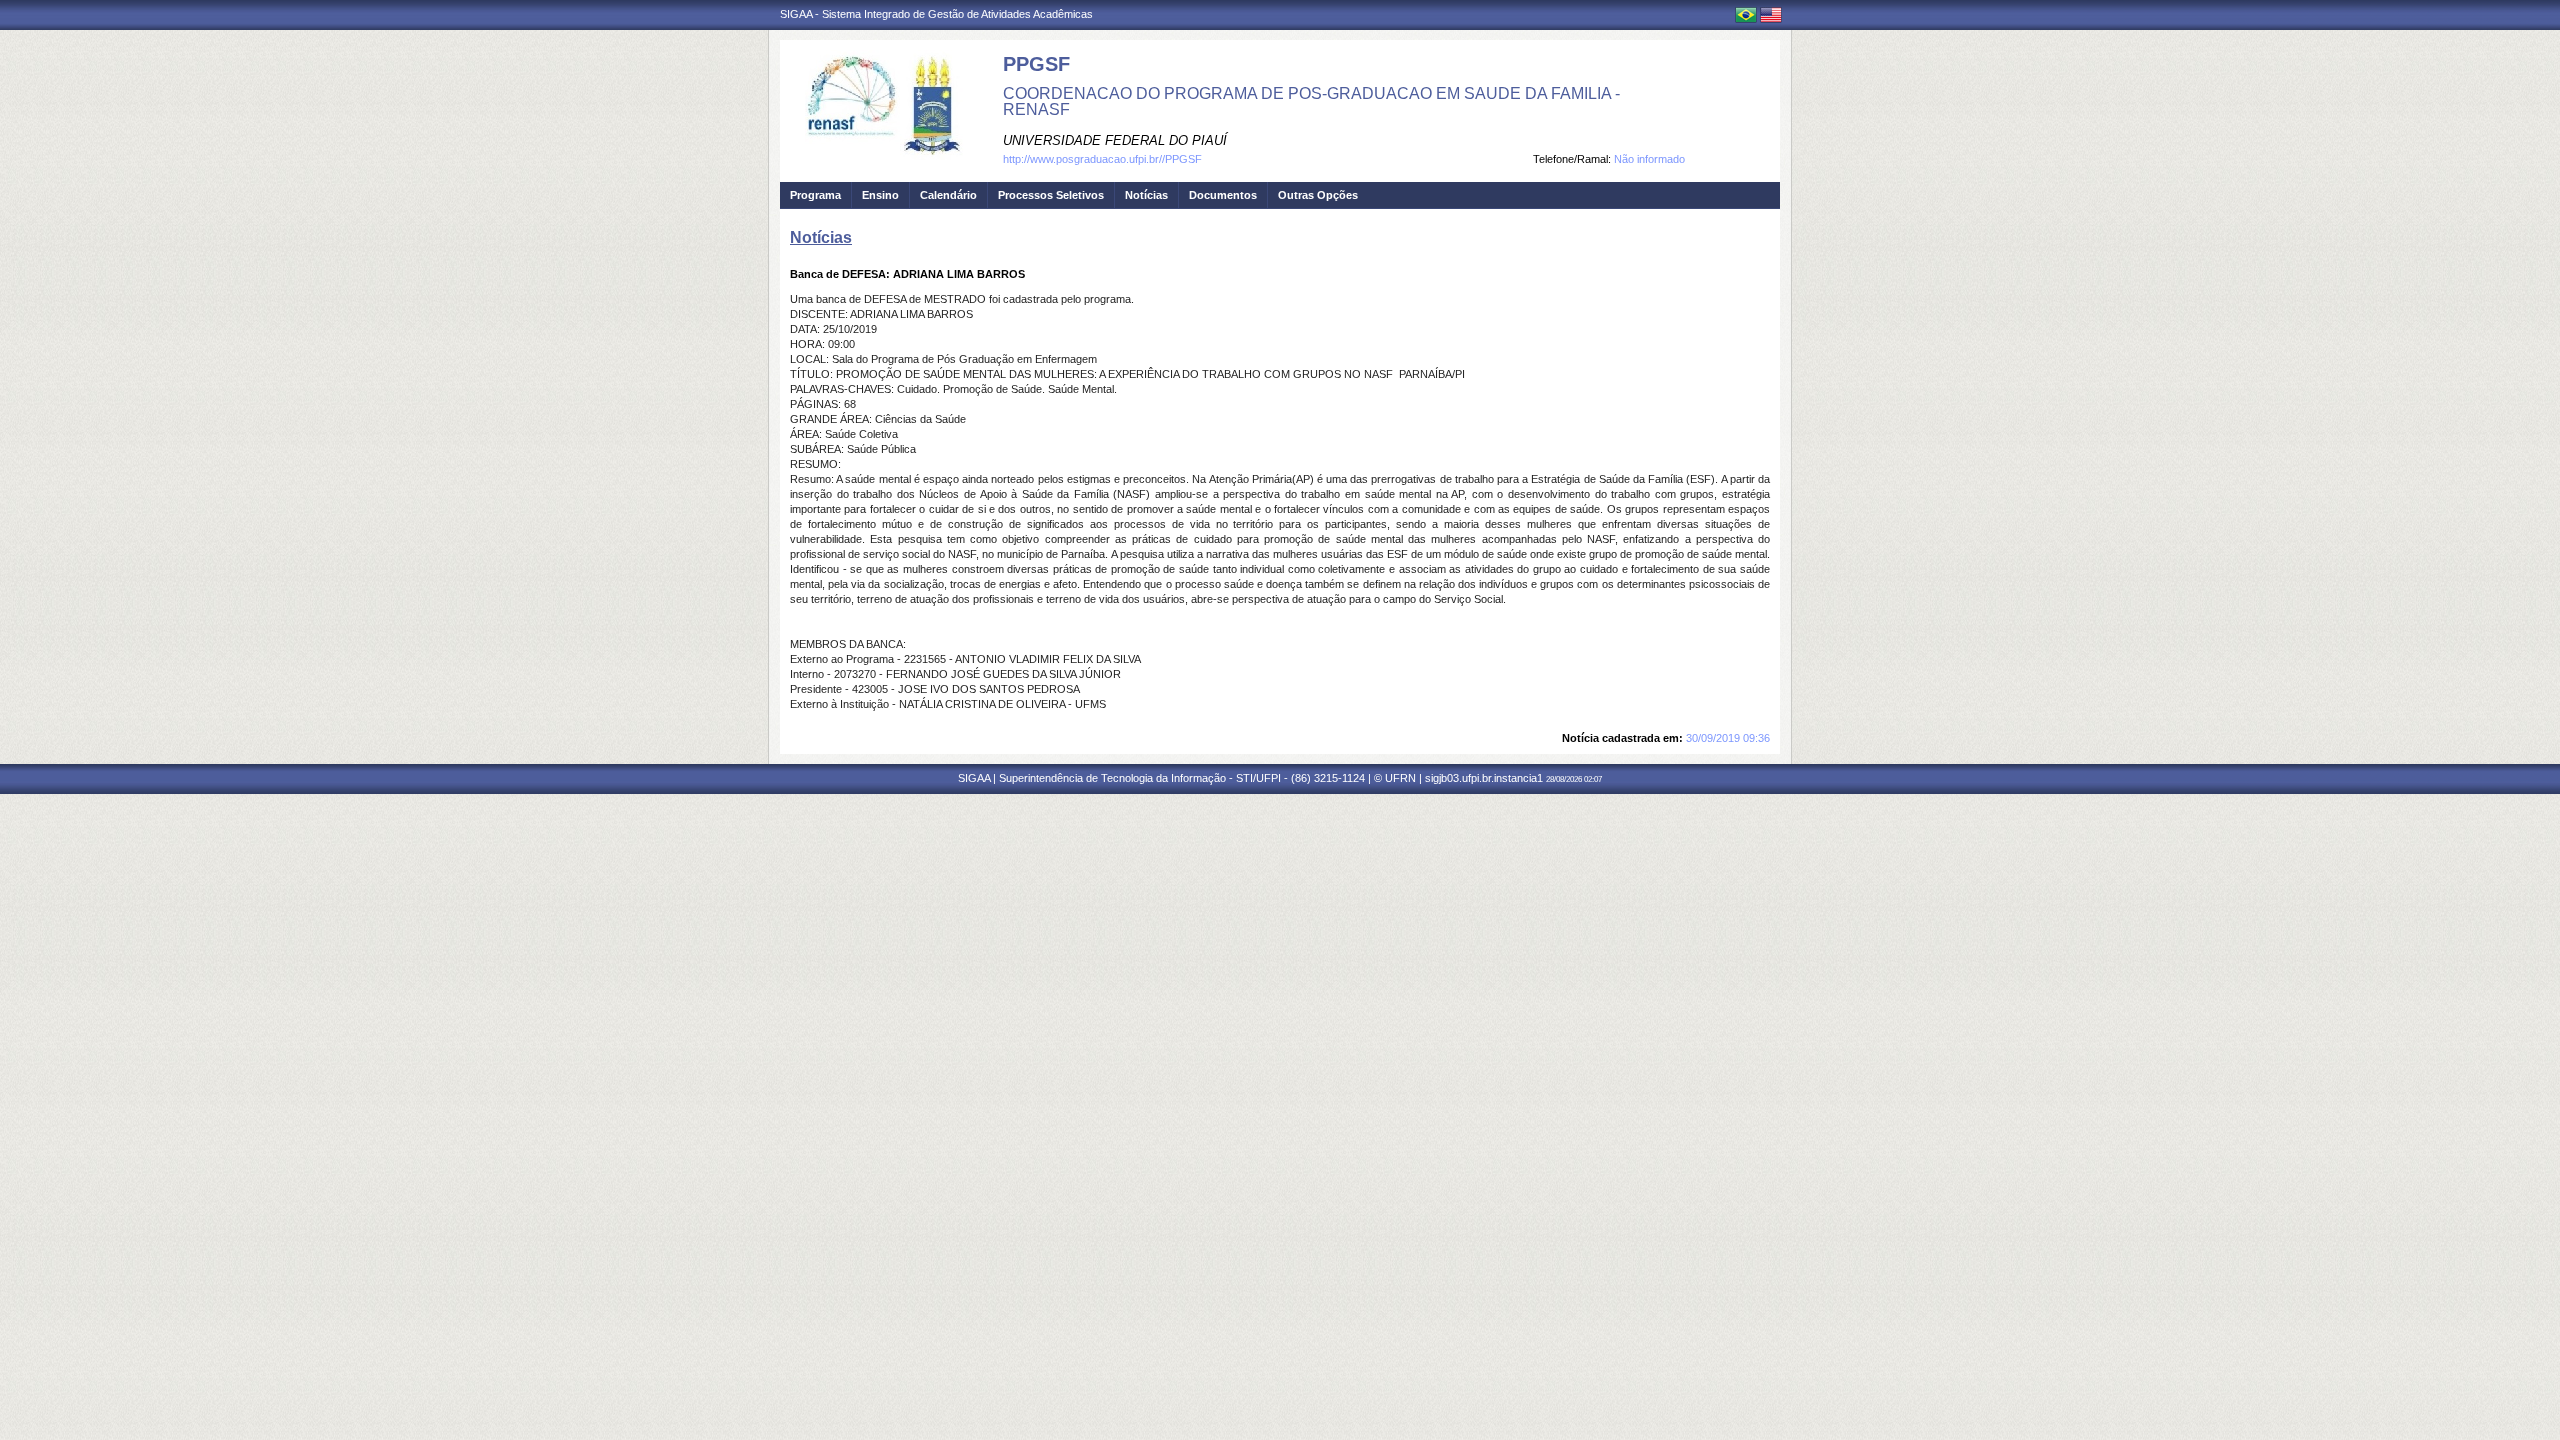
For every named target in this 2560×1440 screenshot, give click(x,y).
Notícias (1146, 195)
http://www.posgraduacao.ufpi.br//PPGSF (1102, 159)
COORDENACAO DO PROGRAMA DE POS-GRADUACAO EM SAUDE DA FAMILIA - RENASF (1311, 101)
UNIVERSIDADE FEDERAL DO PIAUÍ (1115, 140)
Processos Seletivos (1051, 195)
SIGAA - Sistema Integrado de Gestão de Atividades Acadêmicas (936, 14)
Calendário (948, 195)
